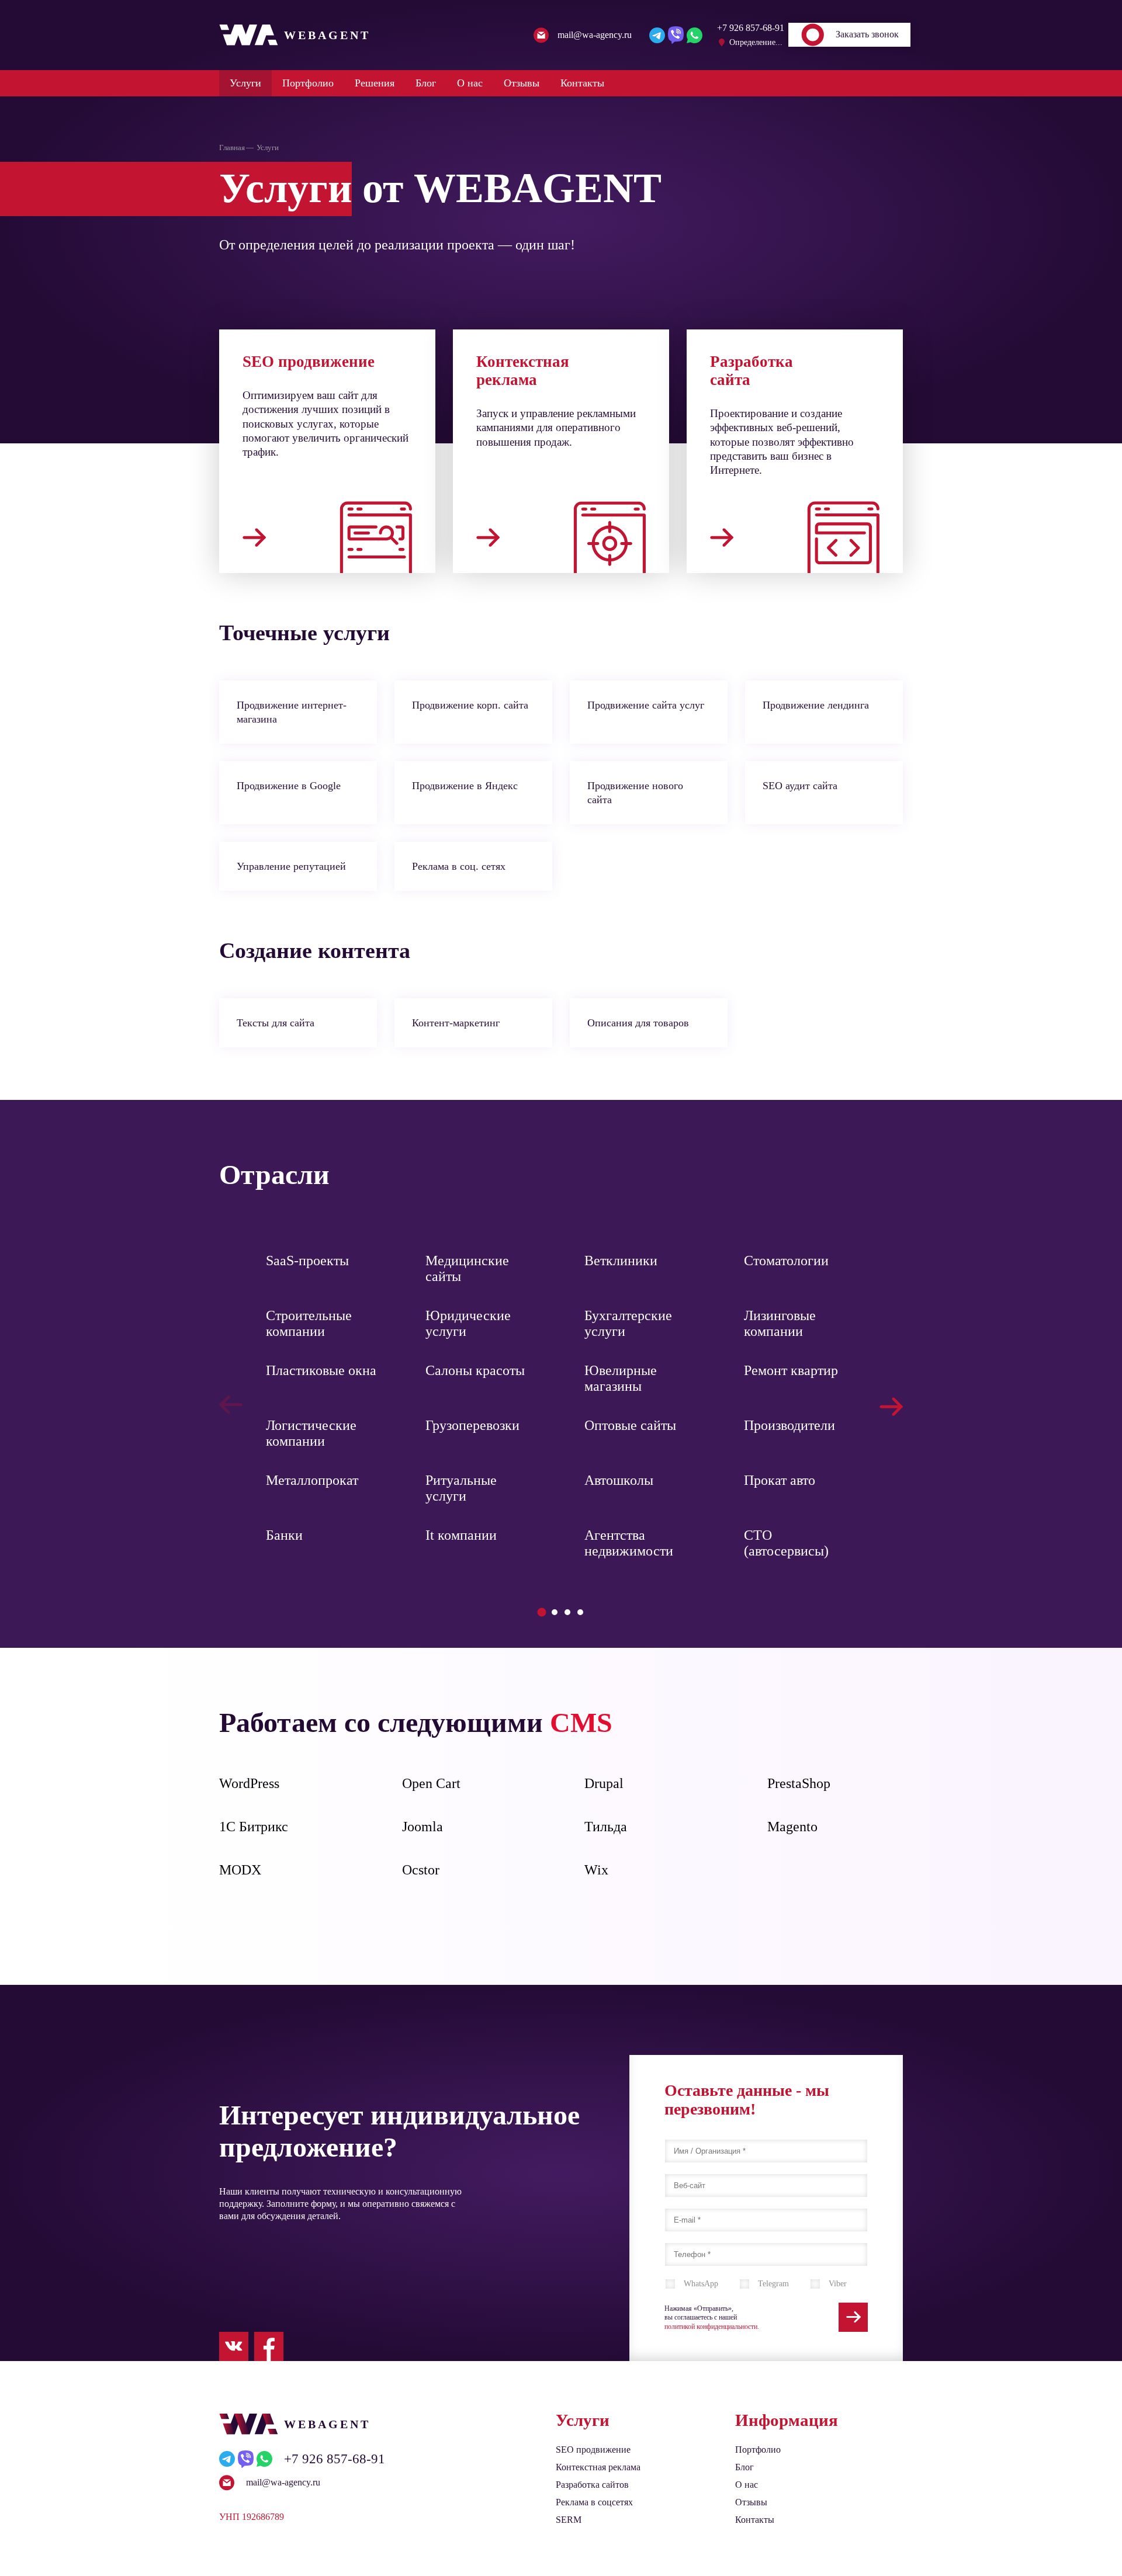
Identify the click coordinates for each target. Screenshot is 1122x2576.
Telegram (773, 2284)
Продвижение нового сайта (635, 793)
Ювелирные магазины (621, 1378)
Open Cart (431, 1783)
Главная (232, 147)
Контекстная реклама (598, 2467)
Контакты (582, 83)
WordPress (249, 1783)
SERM (569, 2520)
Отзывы (522, 83)
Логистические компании (311, 1433)
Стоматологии (786, 1261)
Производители (789, 1425)
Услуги (245, 83)
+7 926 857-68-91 (335, 2459)
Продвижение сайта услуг (646, 705)
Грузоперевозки (472, 1425)
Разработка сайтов (592, 2485)
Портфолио (308, 83)
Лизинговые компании (780, 1323)
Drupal (604, 1783)
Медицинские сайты (467, 1268)
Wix (596, 1870)
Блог (426, 83)
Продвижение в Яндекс (465, 786)
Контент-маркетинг (456, 1023)
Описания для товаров (638, 1023)
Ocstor (421, 1870)
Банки (284, 1535)
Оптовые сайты (630, 1425)
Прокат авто (780, 1480)
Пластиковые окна (321, 1370)
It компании (461, 1535)
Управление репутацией (291, 866)
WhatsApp (701, 2284)
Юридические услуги (468, 1323)
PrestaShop (799, 1783)
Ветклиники (621, 1261)
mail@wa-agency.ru (283, 2482)
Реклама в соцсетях (594, 2502)
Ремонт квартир (791, 1370)
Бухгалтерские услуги (628, 1323)
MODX (240, 1870)
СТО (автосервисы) (786, 1543)
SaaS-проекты (307, 1261)
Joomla (423, 1827)
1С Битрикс (254, 1827)
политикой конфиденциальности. (712, 2327)
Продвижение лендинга (816, 705)
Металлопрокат (312, 1480)
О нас (470, 83)
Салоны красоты (475, 1370)
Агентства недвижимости (629, 1543)
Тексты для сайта (276, 1023)
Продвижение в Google (289, 786)
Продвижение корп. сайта (470, 705)
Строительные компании (309, 1323)
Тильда (606, 1827)
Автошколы (619, 1480)
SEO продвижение (593, 2450)
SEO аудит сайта (800, 786)
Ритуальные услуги (461, 1488)
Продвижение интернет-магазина (292, 712)
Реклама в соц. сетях (459, 866)
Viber (838, 2284)
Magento (792, 1827)
